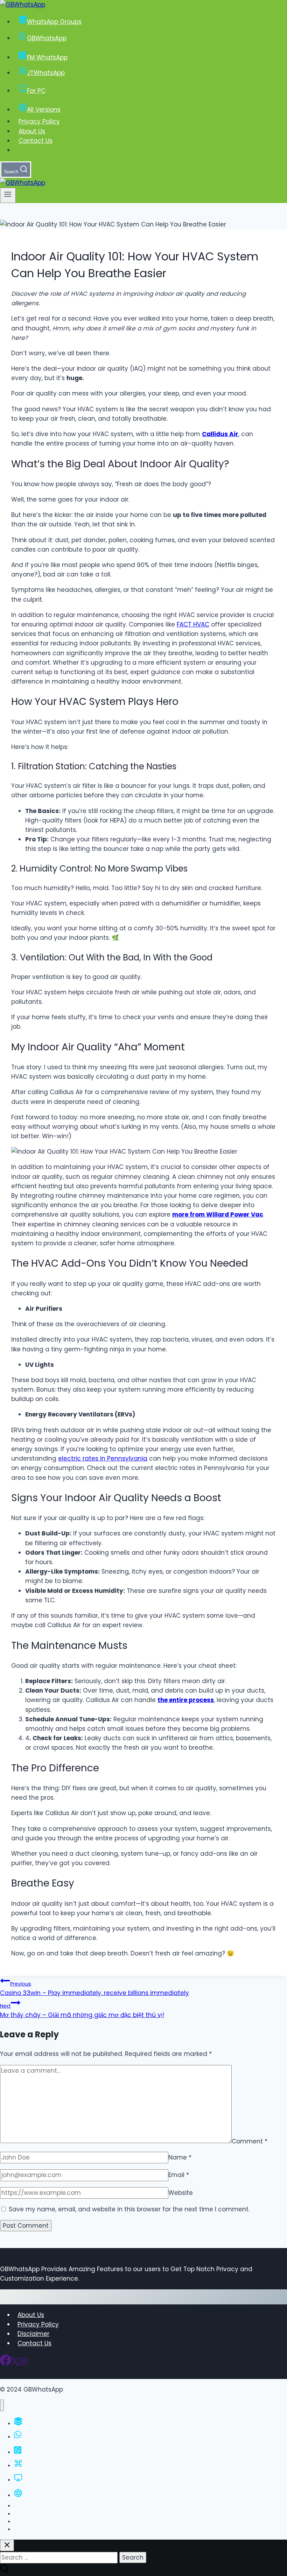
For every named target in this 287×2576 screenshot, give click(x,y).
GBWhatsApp (47, 38)
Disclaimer (33, 2334)
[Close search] (7, 2545)
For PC (36, 91)
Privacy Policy (39, 121)
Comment (250, 2141)
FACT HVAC (193, 624)
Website (181, 2193)
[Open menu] (8, 195)
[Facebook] (6, 2364)
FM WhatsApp (47, 57)
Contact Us (36, 141)
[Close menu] (2, 2405)
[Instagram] (23, 2364)
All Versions (44, 110)
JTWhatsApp (46, 73)
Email (179, 2175)
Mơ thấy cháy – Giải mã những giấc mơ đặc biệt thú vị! (82, 2011)
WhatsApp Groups (54, 22)
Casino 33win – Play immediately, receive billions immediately (94, 1989)
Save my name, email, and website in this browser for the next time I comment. (129, 2209)
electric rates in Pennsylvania (103, 1458)
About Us (32, 131)
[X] (15, 2364)
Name (180, 2157)
